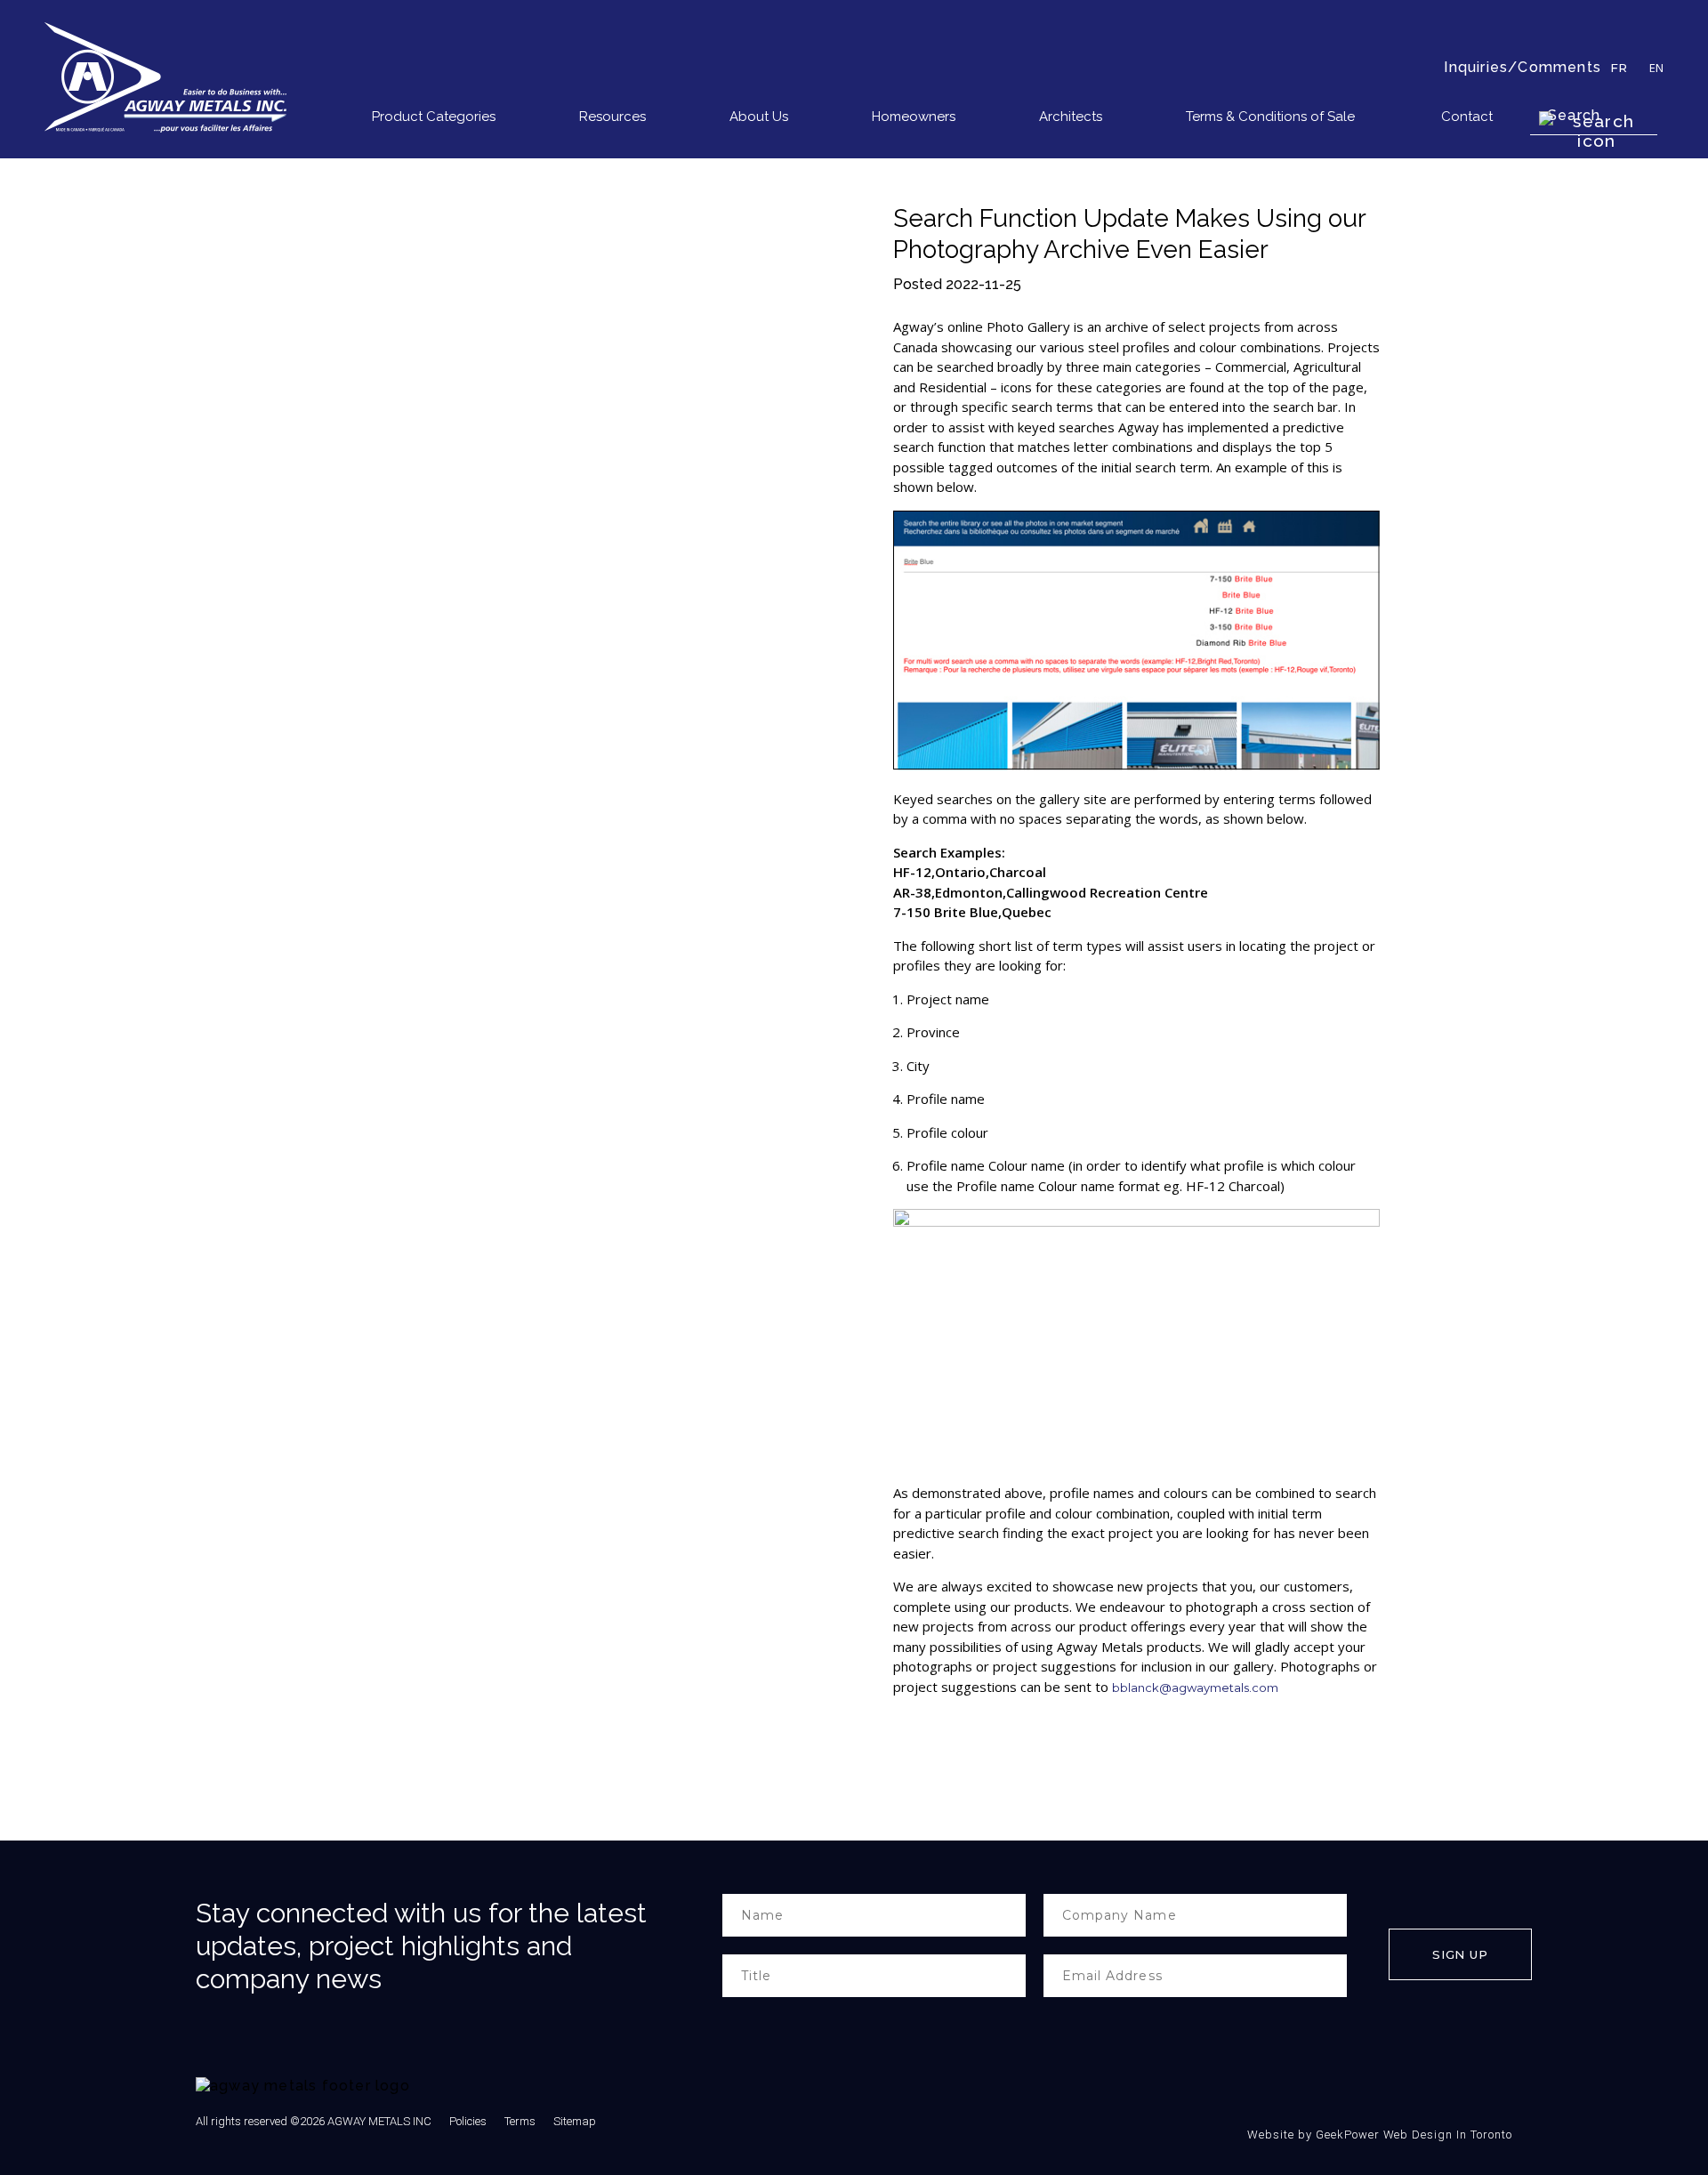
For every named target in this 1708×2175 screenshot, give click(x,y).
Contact (1467, 117)
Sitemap (575, 2121)
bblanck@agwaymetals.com (1195, 1688)
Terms (520, 2121)
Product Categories (434, 117)
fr (1619, 68)
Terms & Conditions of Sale (1270, 117)
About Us (759, 117)
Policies (468, 2121)
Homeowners (914, 117)
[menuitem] (445, 120)
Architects (1071, 117)
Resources (612, 117)
